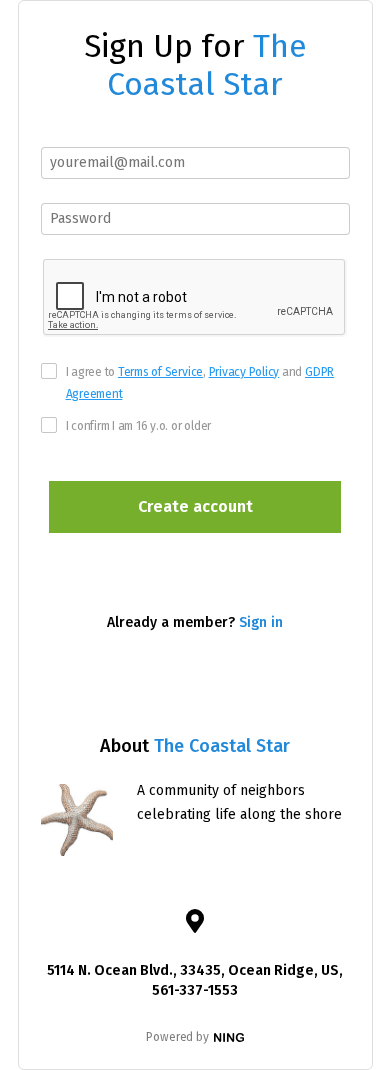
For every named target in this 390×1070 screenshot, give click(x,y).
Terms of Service (160, 372)
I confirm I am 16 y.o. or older (139, 426)
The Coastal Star (207, 65)
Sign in (261, 622)
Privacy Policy (244, 372)
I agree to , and (200, 383)
